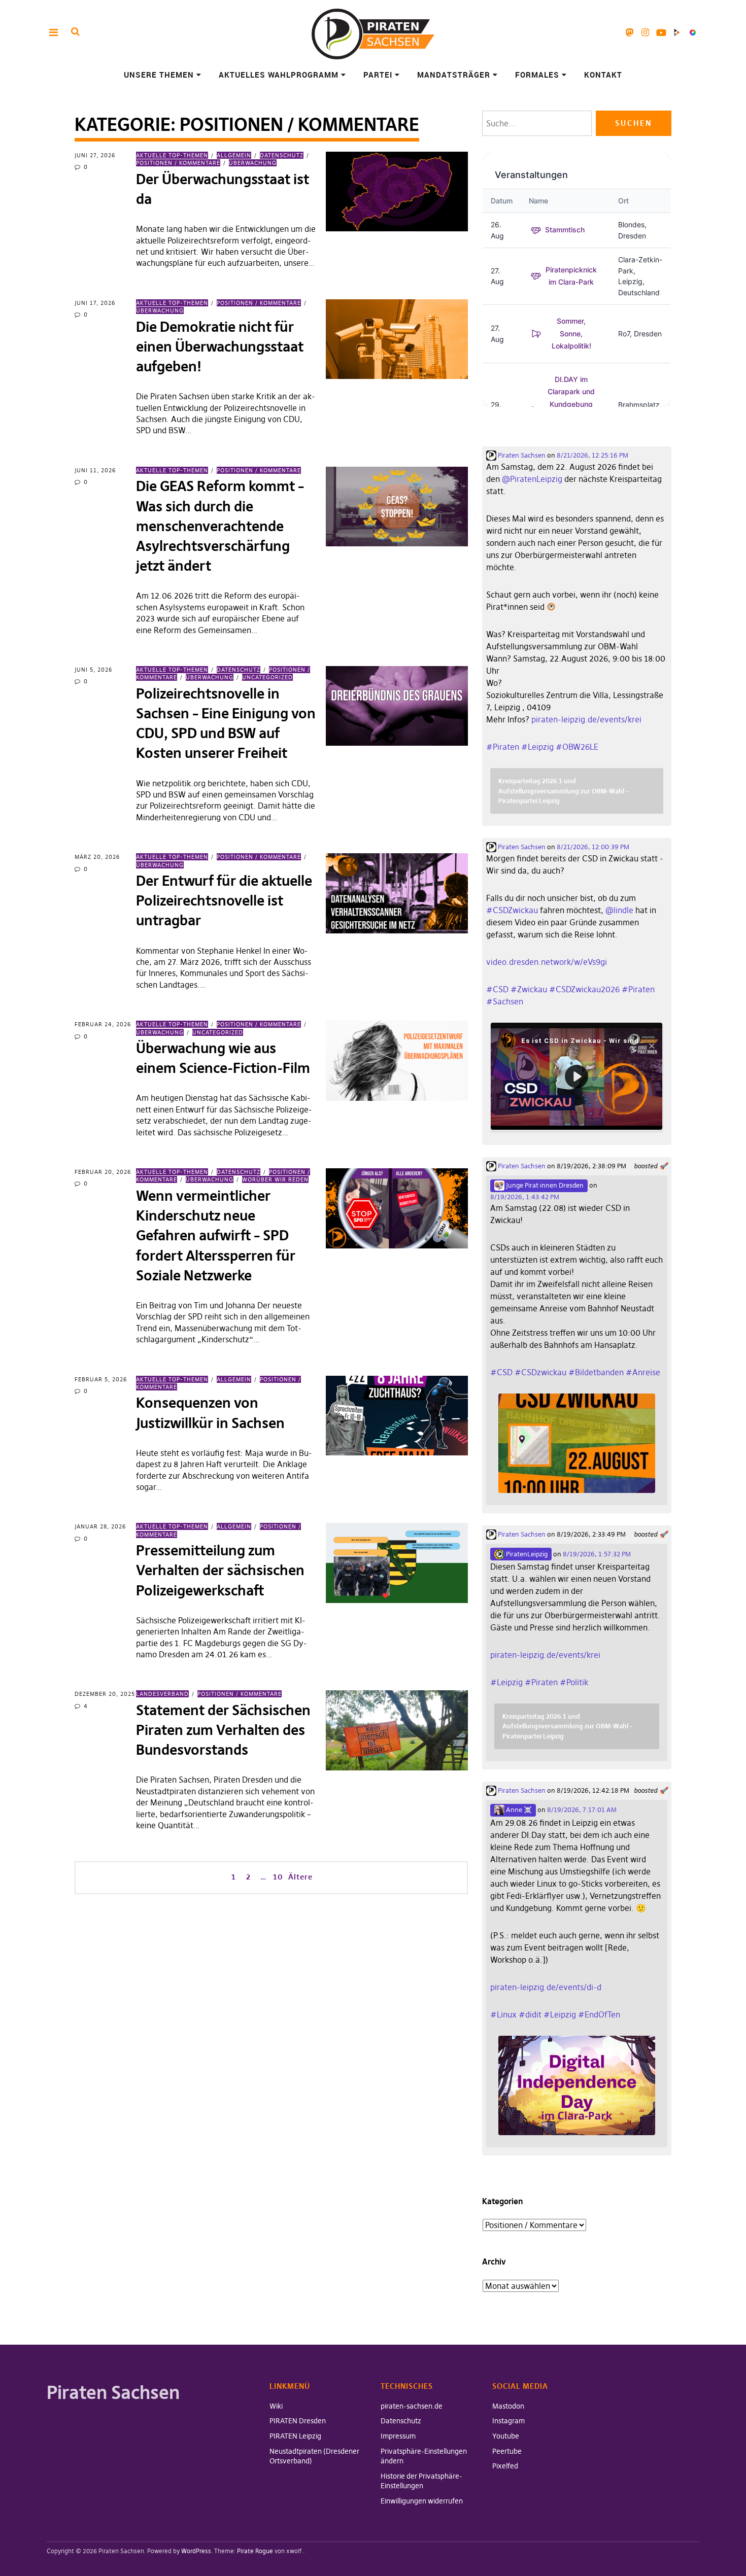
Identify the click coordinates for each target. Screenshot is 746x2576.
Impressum (398, 2436)
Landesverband (162, 1694)
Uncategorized (267, 677)
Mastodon (630, 32)
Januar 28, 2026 (100, 1526)
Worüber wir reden (275, 1179)
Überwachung (253, 163)
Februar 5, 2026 (101, 1379)
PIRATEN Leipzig (295, 2436)
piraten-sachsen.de (412, 2406)
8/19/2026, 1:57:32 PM (597, 1554)
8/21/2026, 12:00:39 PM (593, 847)
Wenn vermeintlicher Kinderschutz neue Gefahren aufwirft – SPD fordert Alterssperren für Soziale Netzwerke (216, 1236)
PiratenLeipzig (526, 1554)
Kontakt (603, 75)
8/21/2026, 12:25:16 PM (592, 455)
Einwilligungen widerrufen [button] (422, 2501)
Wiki (276, 2406)
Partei (378, 75)
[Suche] (75, 32)
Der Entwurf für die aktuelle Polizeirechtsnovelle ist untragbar (224, 901)
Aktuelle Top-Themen (172, 155)
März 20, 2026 (97, 857)
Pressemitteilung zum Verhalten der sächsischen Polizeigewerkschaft (220, 1570)
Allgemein (234, 155)
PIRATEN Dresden (298, 2421)
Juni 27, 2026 (95, 155)
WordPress (196, 2551)
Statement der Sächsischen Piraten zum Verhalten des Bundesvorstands (223, 1730)
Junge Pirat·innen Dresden (544, 1185)
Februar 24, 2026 (103, 1024)
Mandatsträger (454, 75)
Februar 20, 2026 (103, 1172)
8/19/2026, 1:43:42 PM (525, 1197)
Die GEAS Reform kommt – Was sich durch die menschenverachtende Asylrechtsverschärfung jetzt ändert (220, 526)
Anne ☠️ (518, 1809)
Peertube (677, 32)
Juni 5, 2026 (93, 670)
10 (277, 1876)
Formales (537, 75)
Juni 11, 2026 (95, 470)
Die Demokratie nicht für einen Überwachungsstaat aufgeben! (220, 347)
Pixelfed (692, 32)
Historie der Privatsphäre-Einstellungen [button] (421, 2481)
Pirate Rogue (255, 2551)
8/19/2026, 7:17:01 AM (582, 1809)
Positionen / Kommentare (259, 303)
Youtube (661, 32)
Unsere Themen (159, 75)
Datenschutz (282, 155)
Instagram (645, 32)
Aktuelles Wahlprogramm (279, 75)
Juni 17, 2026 (95, 303)
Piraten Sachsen (521, 455)
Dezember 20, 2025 (105, 1694)
